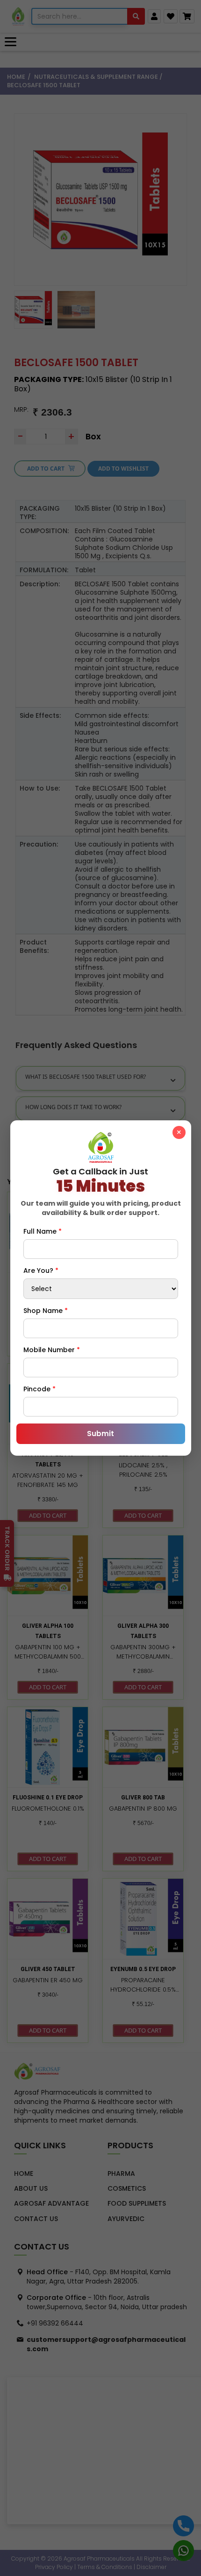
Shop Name (46, 1311)
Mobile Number (52, 1350)
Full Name (43, 1231)
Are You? (41, 1271)
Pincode (39, 1389)
